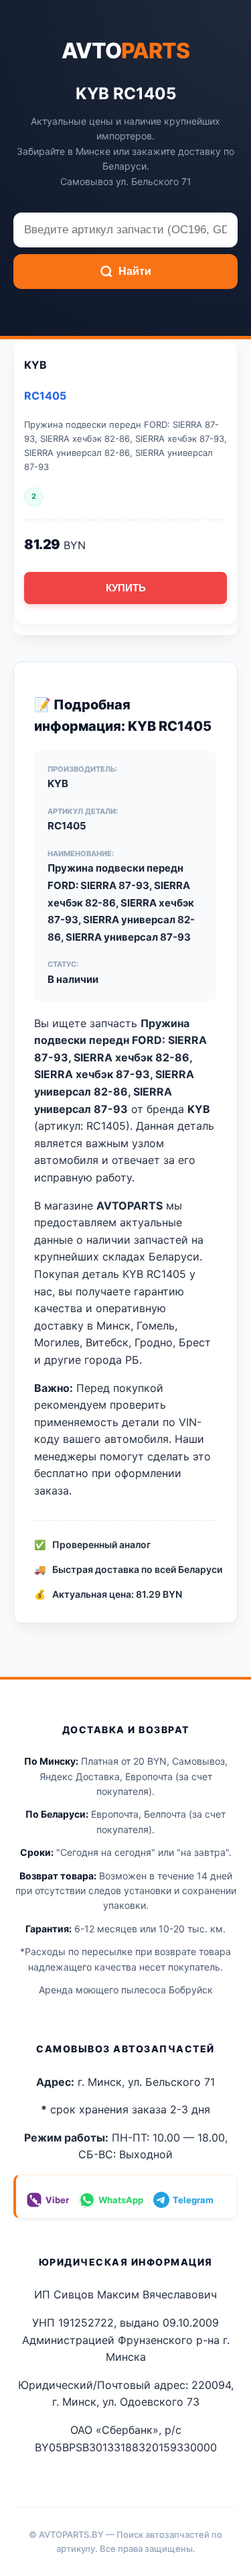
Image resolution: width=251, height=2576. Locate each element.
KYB (35, 365)
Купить (126, 588)
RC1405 (45, 396)
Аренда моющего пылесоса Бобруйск (126, 1990)
